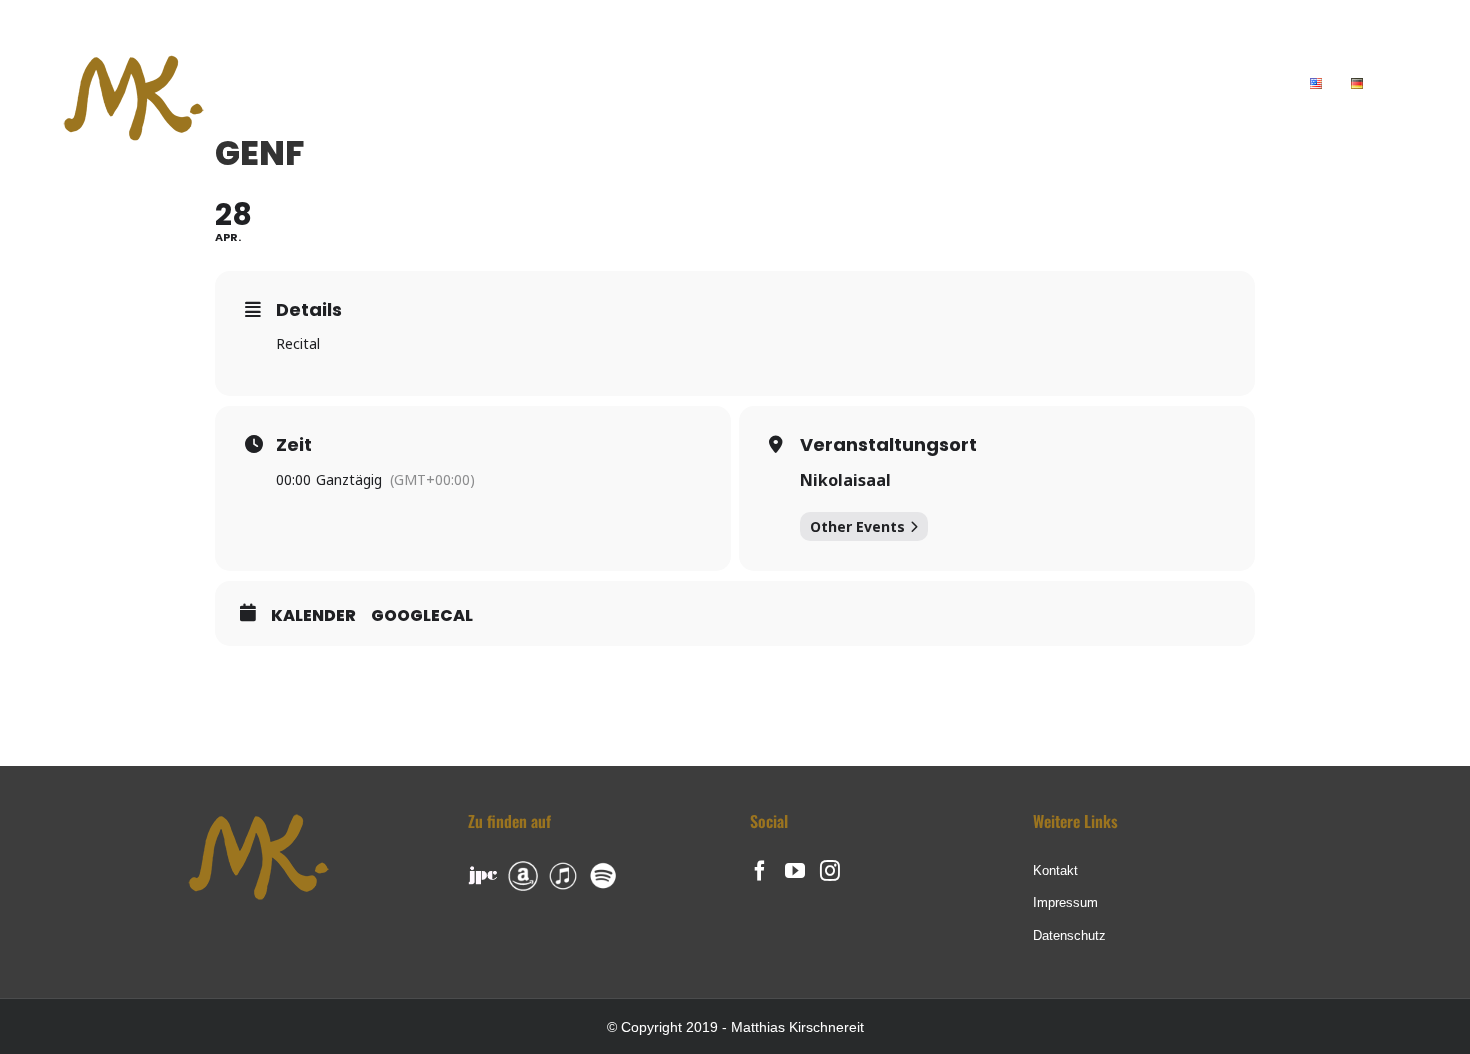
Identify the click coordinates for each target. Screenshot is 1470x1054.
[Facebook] (760, 871)
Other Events (857, 526)
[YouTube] (795, 871)
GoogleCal (422, 616)
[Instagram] (830, 871)
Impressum (1065, 902)
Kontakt (1055, 870)
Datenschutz (1069, 935)
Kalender (313, 616)
